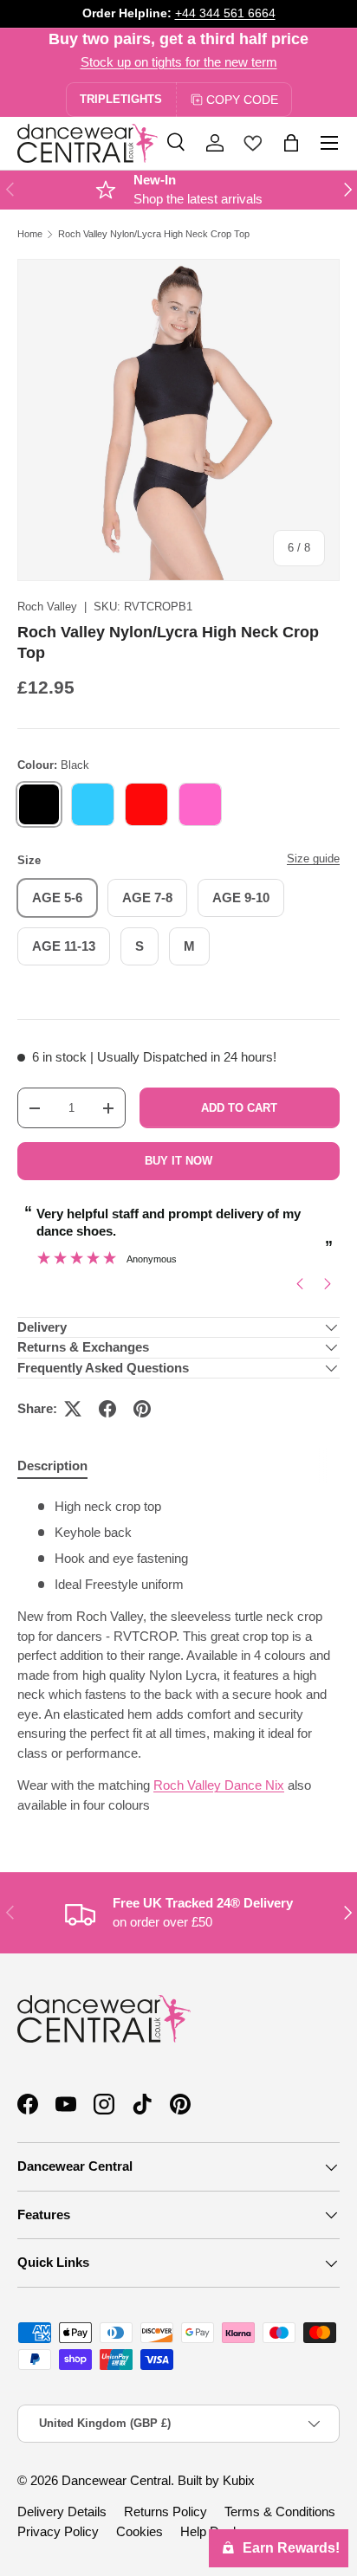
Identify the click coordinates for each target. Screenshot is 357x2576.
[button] (291, 143)
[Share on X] (73, 1409)
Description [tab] (52, 1466)
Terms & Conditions (280, 2511)
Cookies (140, 2531)
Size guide (313, 859)
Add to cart (239, 1108)
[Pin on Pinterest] (142, 1409)
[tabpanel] (178, 1656)
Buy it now (178, 1161)
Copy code (242, 100)
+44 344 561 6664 (225, 13)
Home (30, 234)
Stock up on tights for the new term (179, 62)
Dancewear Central (116, 2480)
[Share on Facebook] (107, 1409)
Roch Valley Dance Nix (219, 1785)
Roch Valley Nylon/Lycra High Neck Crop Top (154, 234)
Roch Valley (47, 607)
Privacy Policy (58, 2531)
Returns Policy (166, 2511)
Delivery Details (62, 2511)
